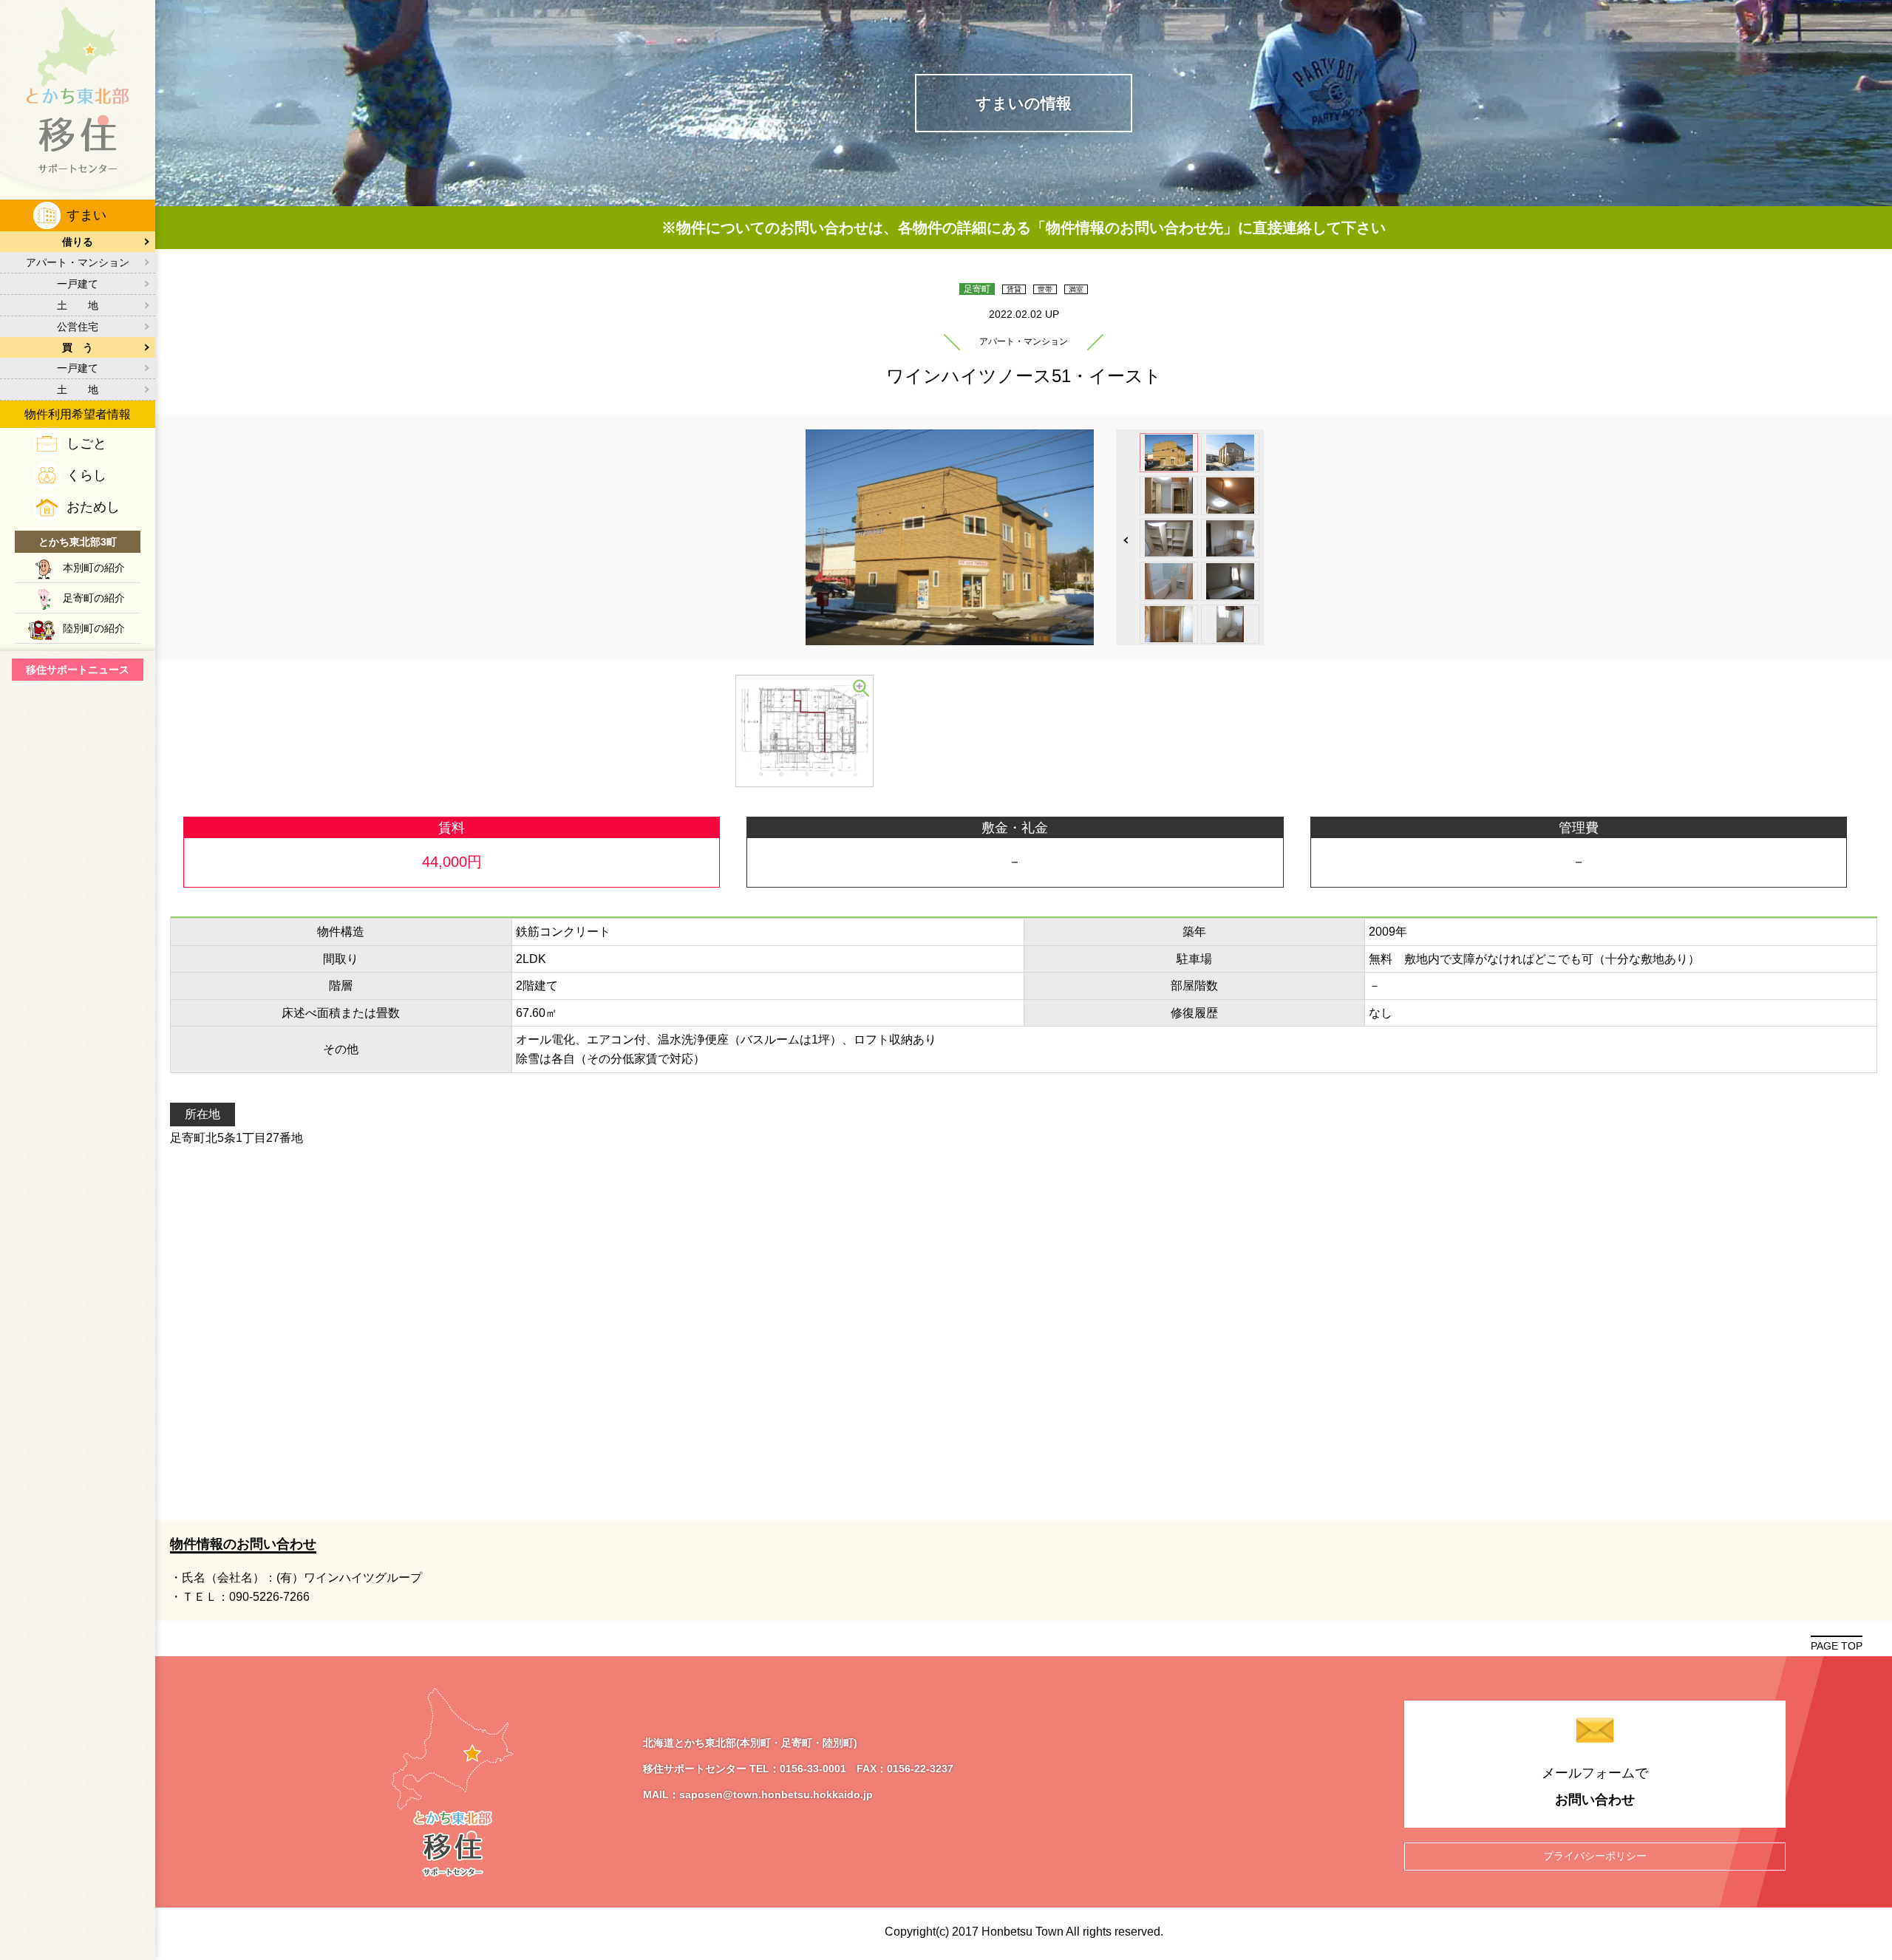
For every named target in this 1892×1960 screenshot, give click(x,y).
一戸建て (78, 284)
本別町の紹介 (94, 568)
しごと (86, 443)
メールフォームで (1595, 1786)
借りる (78, 242)
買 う (78, 347)
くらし (86, 475)
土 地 (78, 305)
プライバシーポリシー (1595, 1856)
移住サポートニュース (78, 670)
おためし (93, 507)
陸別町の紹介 (94, 628)
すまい (86, 215)
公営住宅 (78, 327)
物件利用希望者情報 (78, 414)
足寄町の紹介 (94, 598)
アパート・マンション (78, 262)
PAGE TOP (1837, 1646)
